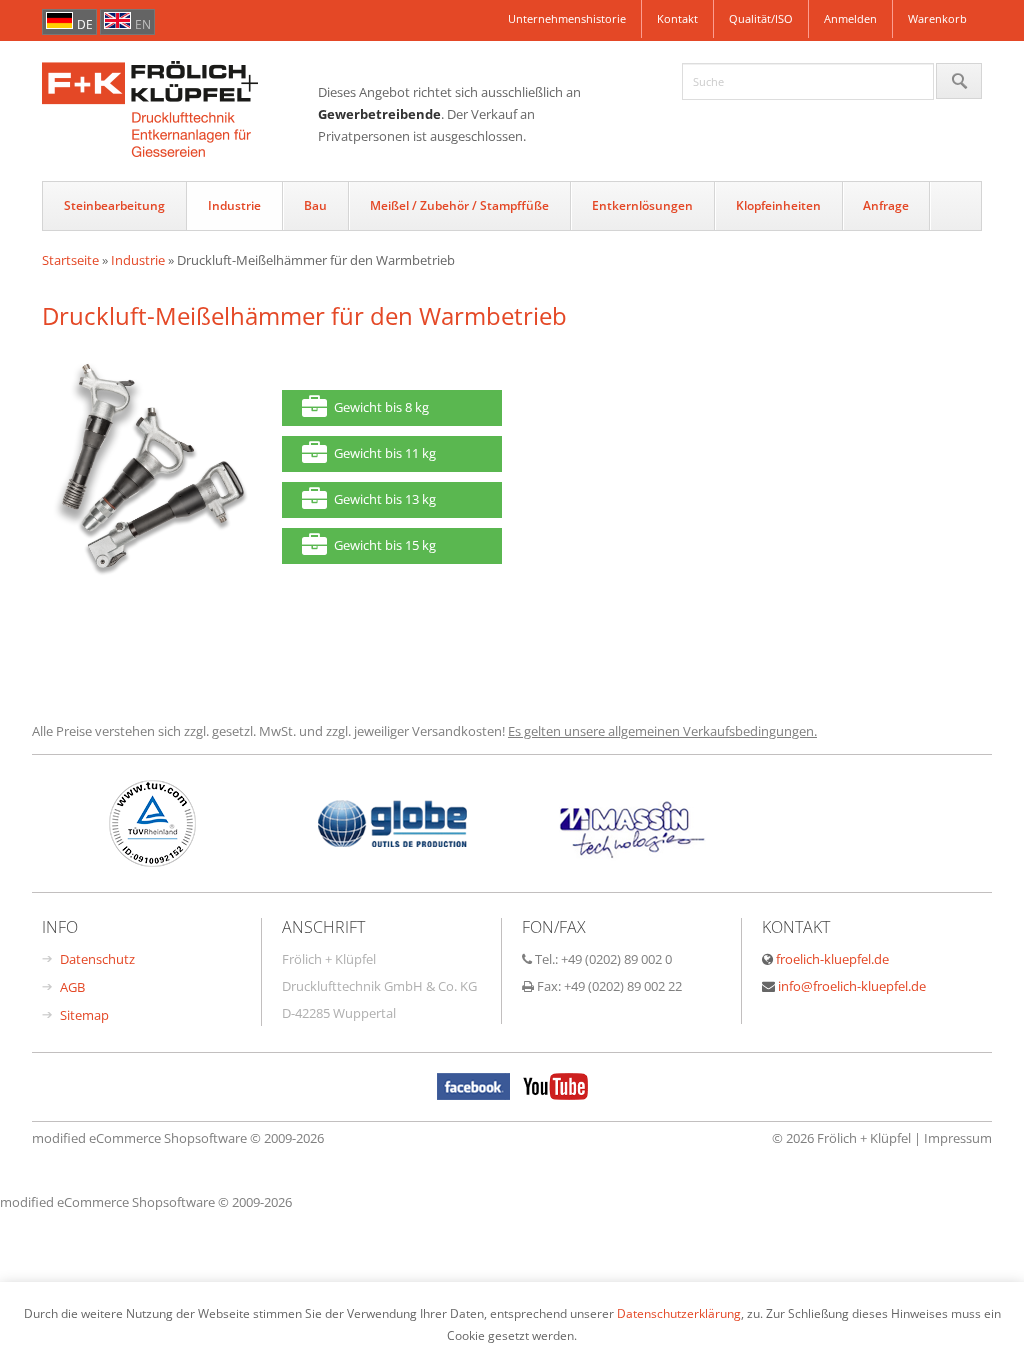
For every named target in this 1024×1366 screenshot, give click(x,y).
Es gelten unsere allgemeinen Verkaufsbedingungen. (662, 731)
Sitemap (84, 1015)
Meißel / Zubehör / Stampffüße (459, 205)
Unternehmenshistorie (567, 18)
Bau (315, 205)
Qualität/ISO (761, 18)
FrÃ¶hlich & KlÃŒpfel (180, 111)
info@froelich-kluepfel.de (852, 986)
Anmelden (850, 18)
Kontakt (677, 18)
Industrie (234, 205)
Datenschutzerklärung (679, 1313)
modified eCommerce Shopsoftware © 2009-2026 (178, 1138)
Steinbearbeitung (114, 205)
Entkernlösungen (642, 205)
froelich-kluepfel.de (832, 959)
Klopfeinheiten (778, 205)
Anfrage (886, 205)
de (85, 24)
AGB (72, 987)
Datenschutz (97, 959)
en (143, 24)
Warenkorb (937, 18)
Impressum (958, 1138)
